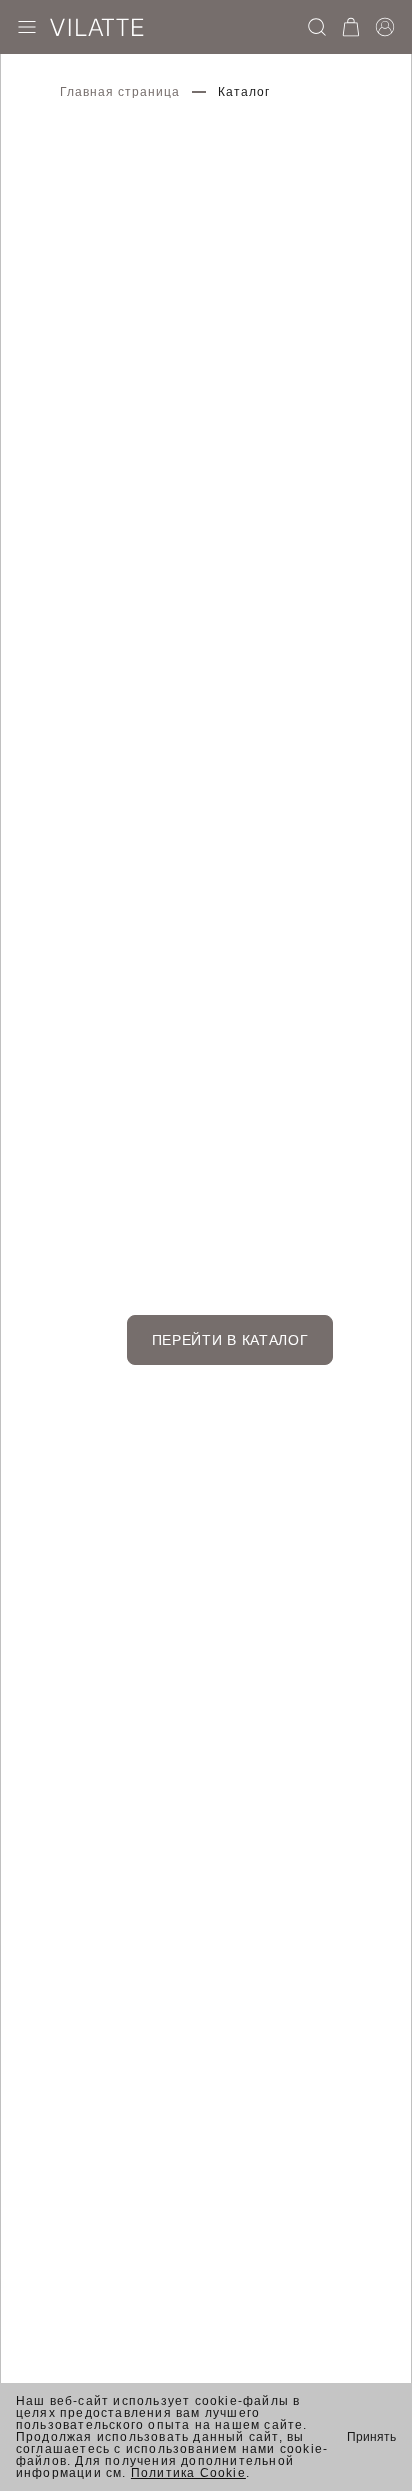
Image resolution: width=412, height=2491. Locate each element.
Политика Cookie (188, 2473)
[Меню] (27, 27)
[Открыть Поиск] (317, 27)
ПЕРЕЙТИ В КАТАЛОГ (230, 1340)
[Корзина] (351, 27)
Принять (371, 2437)
